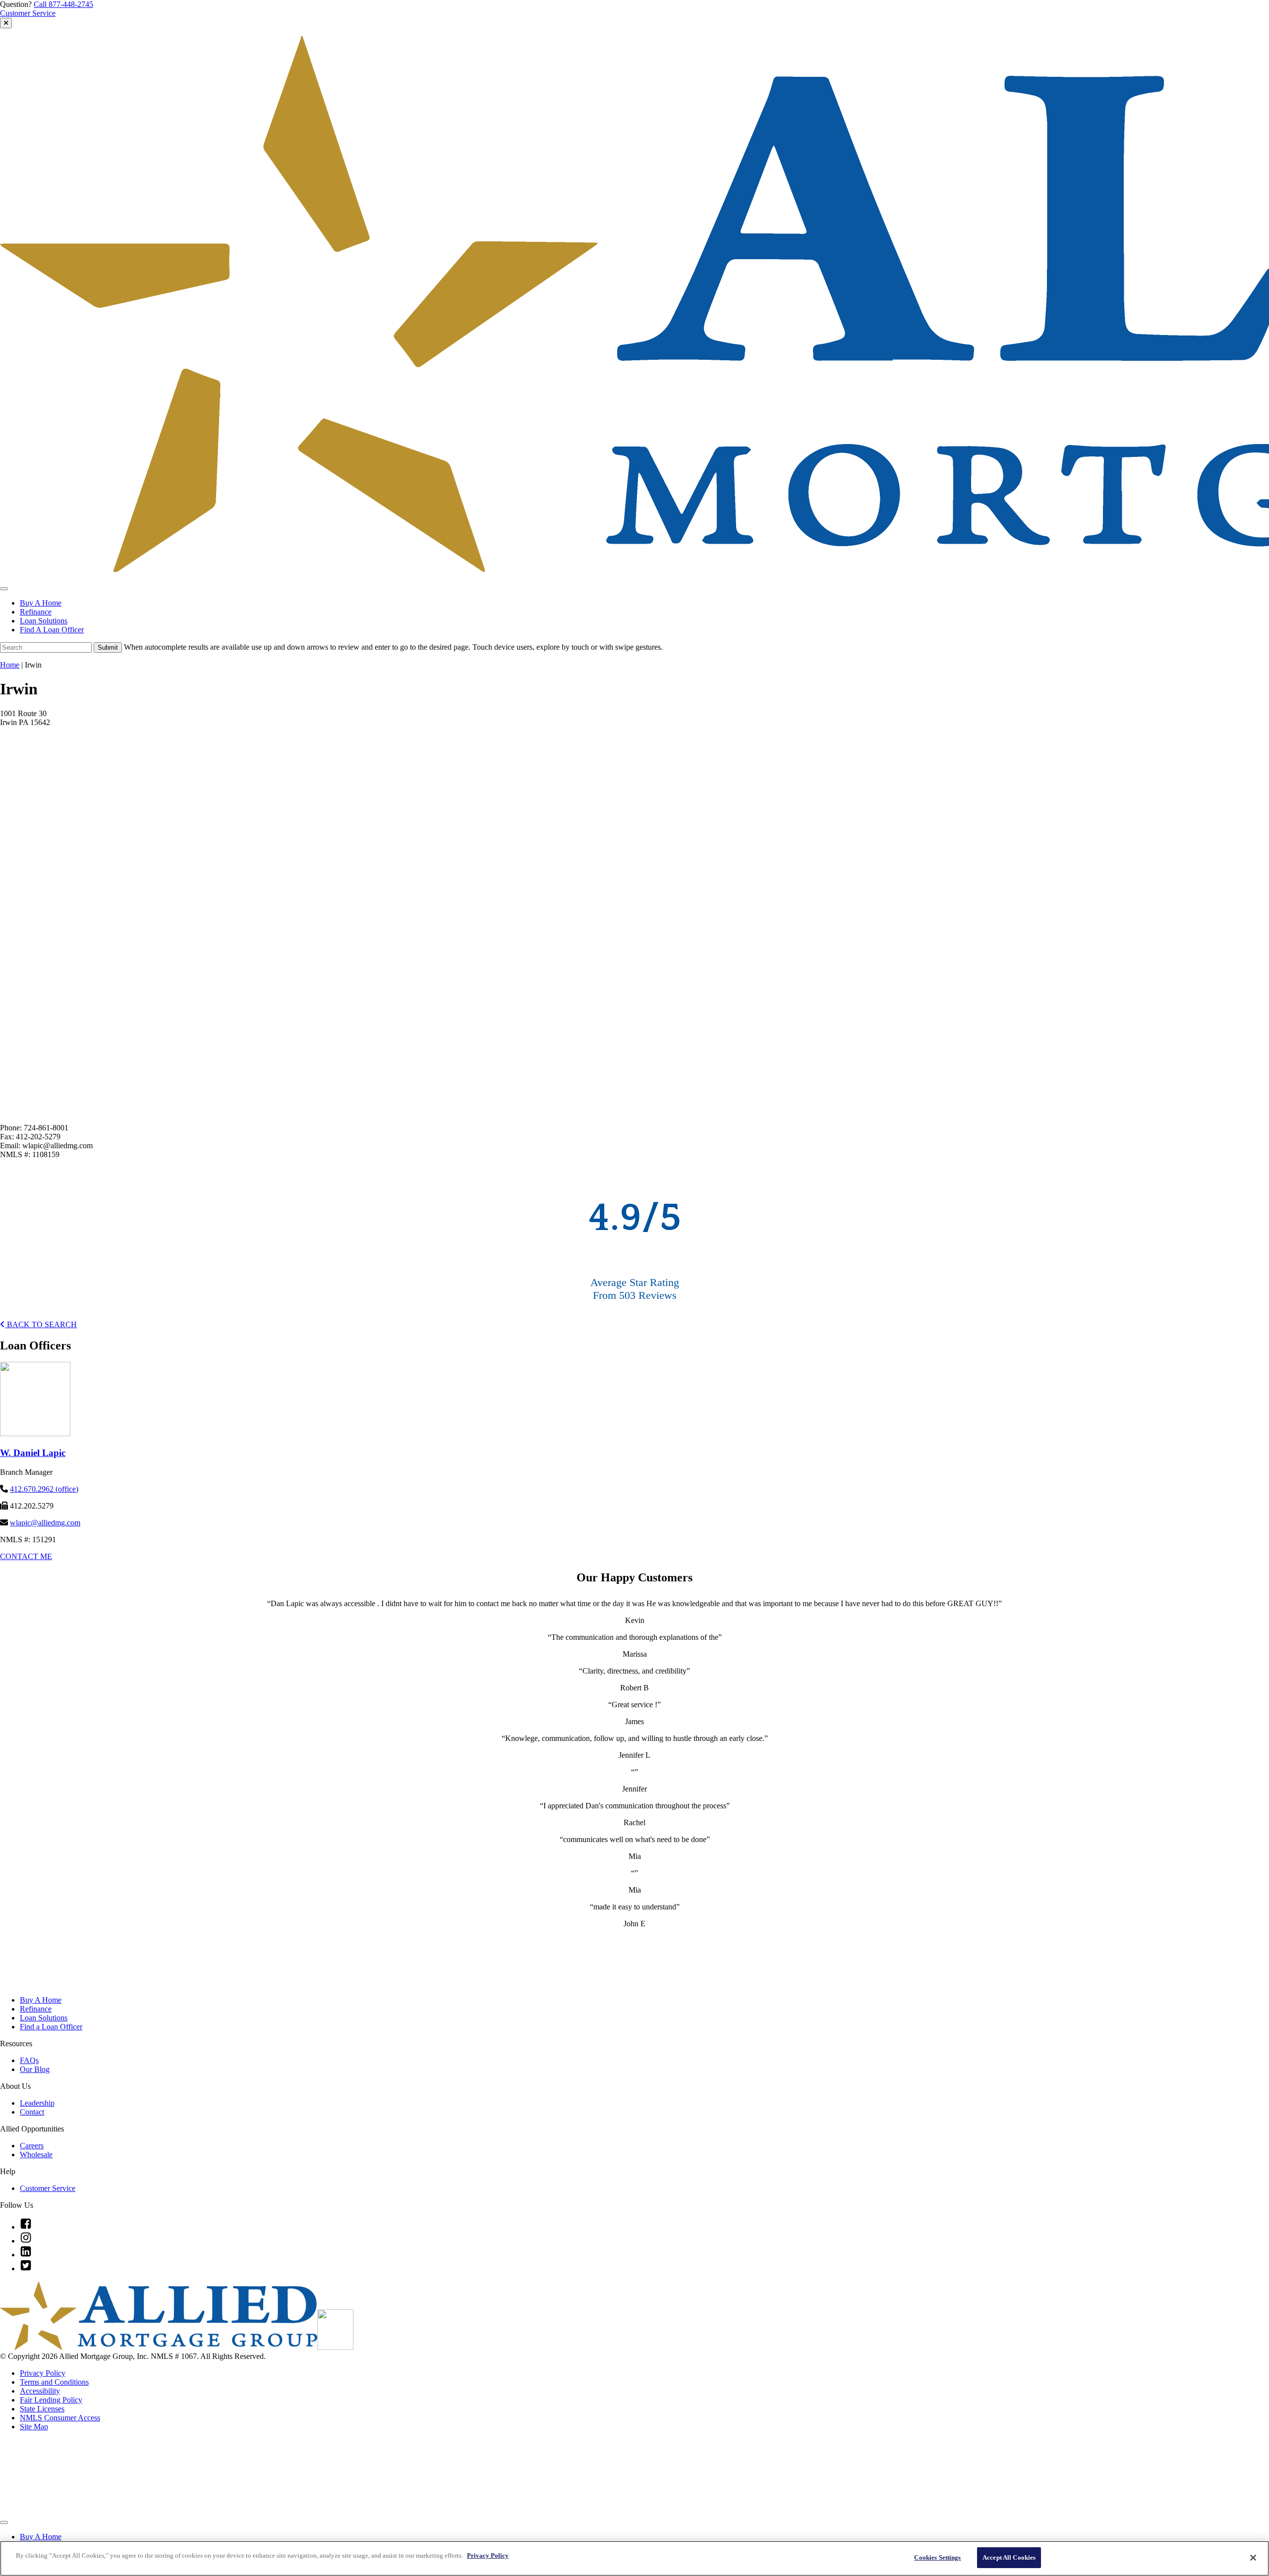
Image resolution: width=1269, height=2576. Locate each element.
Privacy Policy (43, 2373)
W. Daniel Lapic (33, 1453)
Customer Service (28, 13)
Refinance (36, 612)
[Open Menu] (4, 589)
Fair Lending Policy (51, 2400)
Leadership (37, 2103)
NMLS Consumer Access (60, 2418)
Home (10, 665)
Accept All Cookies (1009, 2557)
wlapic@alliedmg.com (45, 1523)
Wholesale (36, 2155)
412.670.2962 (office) (44, 1489)
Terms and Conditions (54, 2382)
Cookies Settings (937, 2557)
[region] (634, 2558)
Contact (32, 2112)
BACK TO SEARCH (41, 1324)
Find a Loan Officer (51, 2027)
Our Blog (35, 2069)
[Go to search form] (6, 23)
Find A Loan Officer (52, 630)
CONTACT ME (26, 1556)
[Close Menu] (4, 2522)
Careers (32, 2146)
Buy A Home (41, 603)
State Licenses (42, 2409)
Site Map (34, 2427)
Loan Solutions (44, 621)
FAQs (29, 2060)
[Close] (1253, 2558)
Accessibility (40, 2391)
